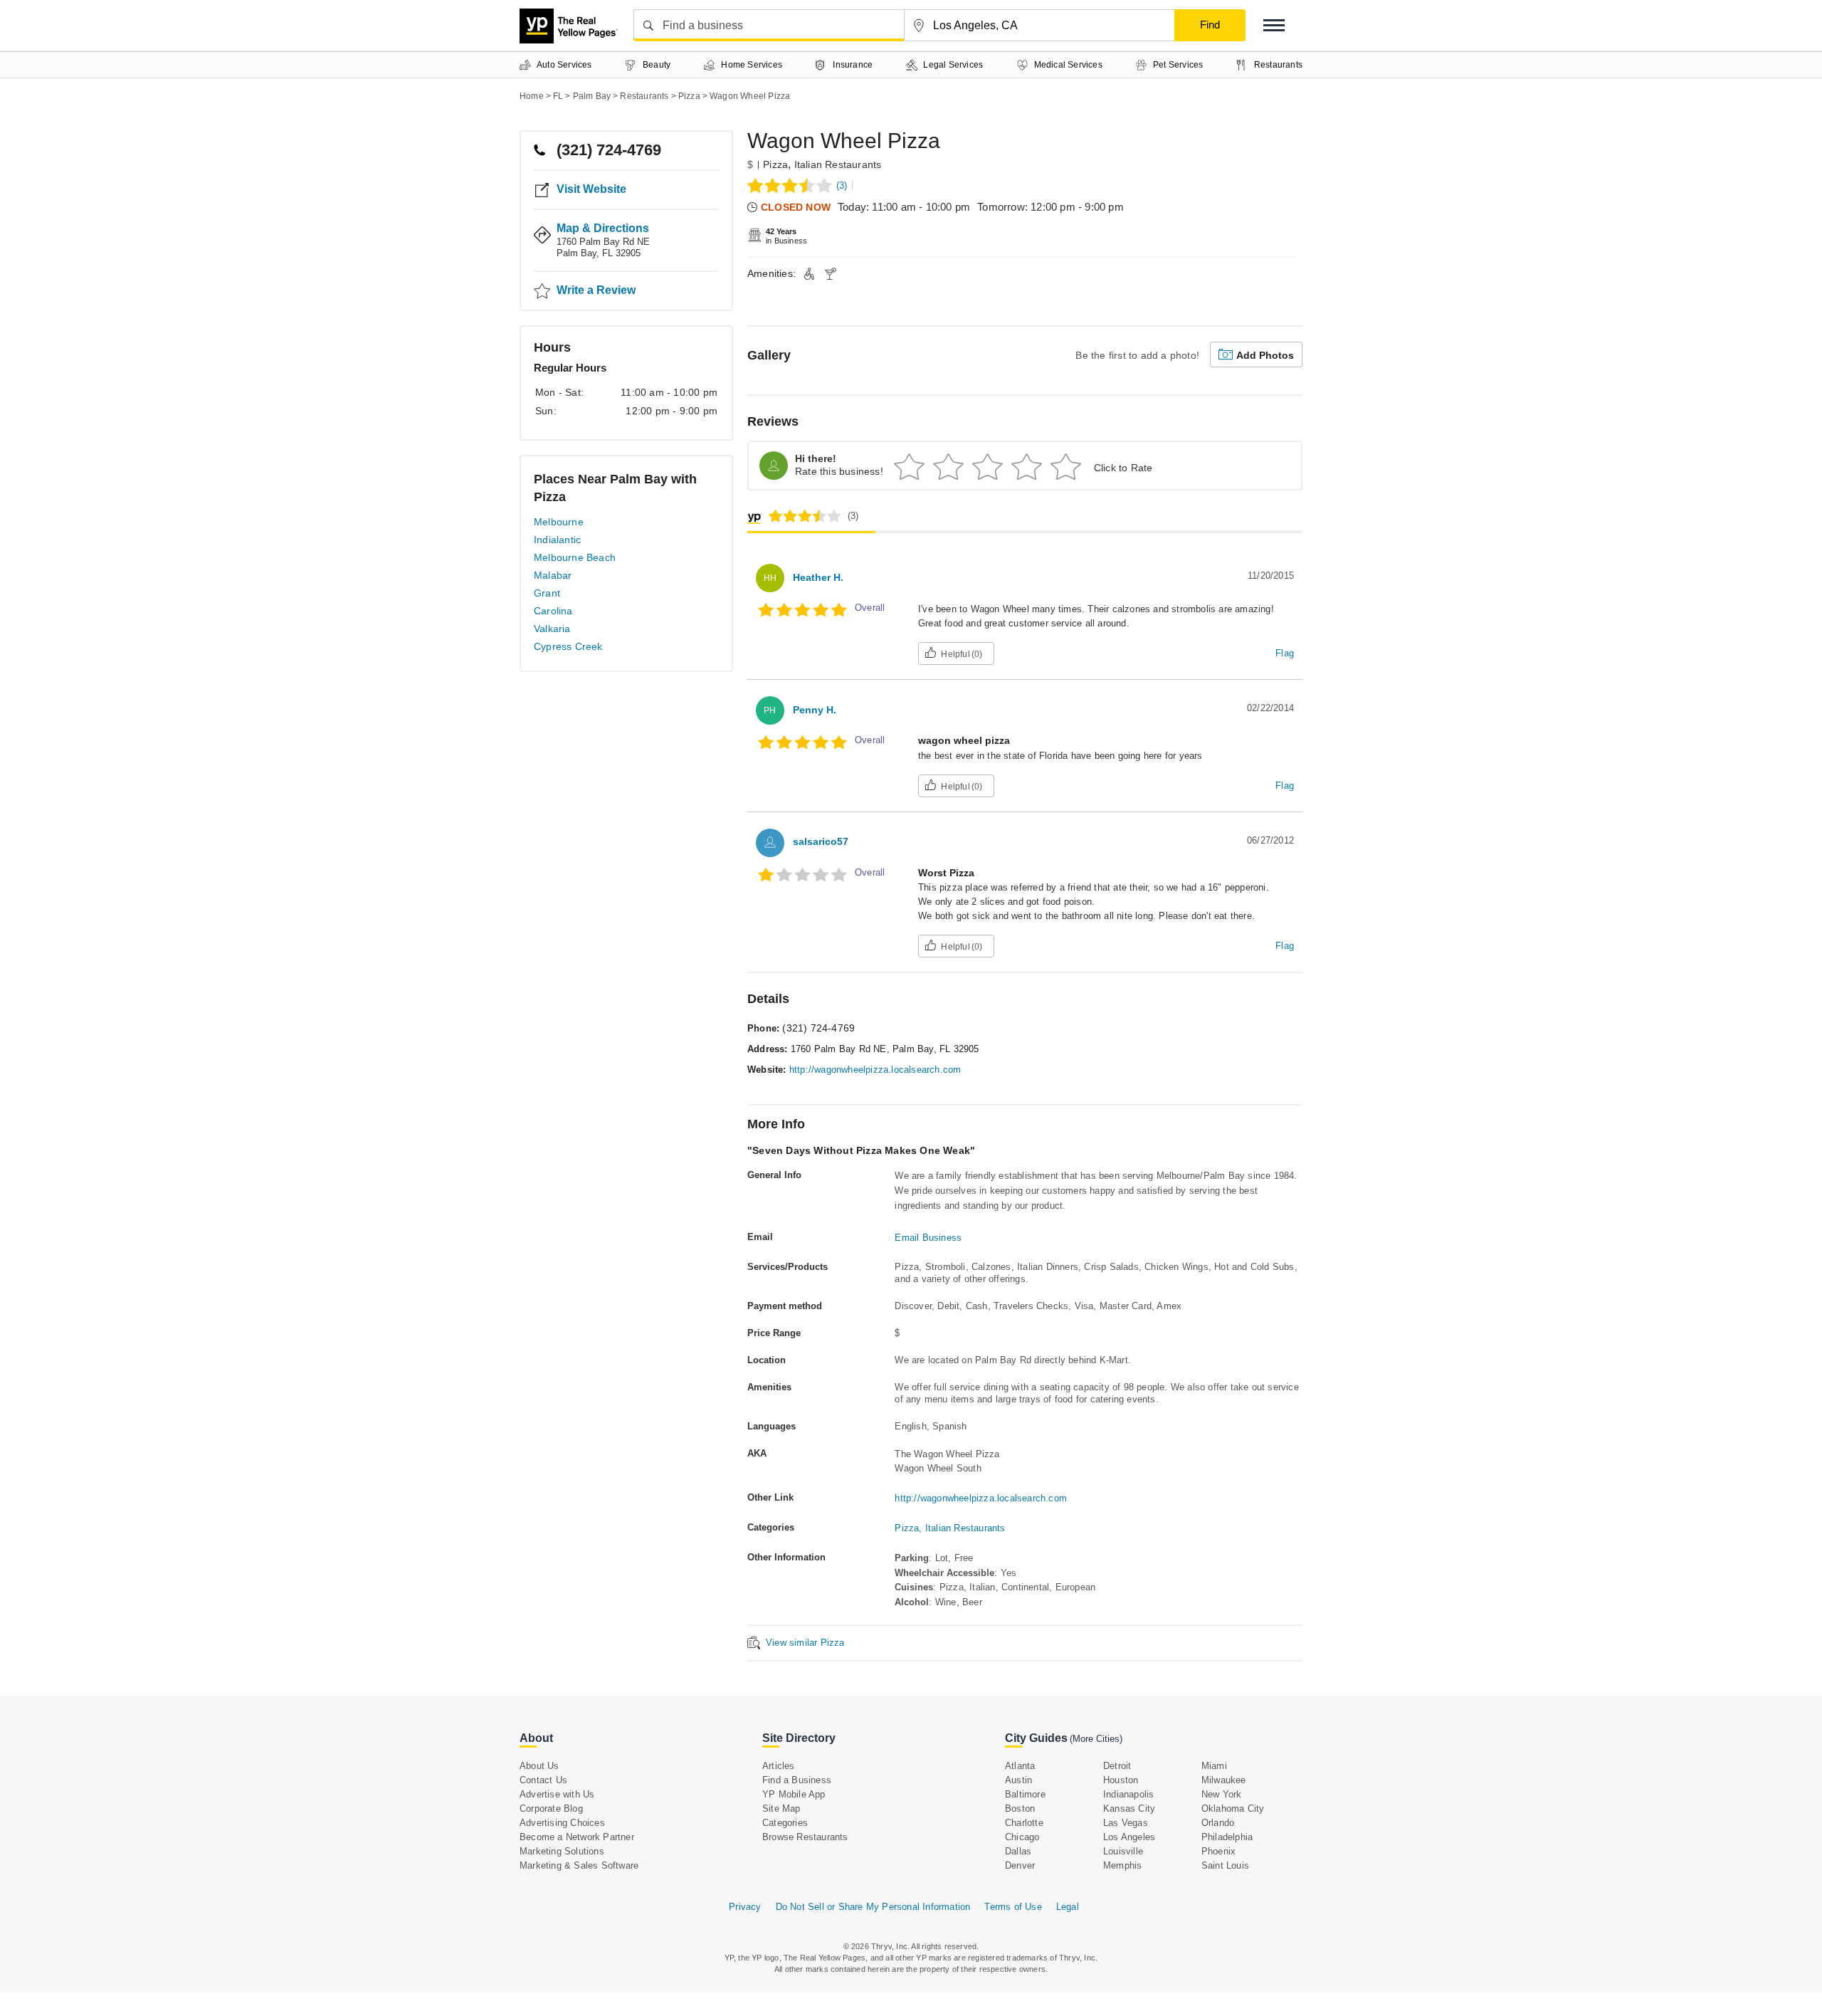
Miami (1214, 1766)
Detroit (1117, 1766)
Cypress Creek (568, 646)
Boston (1020, 1808)
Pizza (775, 164)
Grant (547, 593)
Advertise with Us (557, 1794)
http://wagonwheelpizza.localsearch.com (875, 1070)
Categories (785, 1823)
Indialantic (557, 540)
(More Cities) (1096, 1739)
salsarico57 (821, 841)
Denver (1020, 1865)
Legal (1068, 1907)
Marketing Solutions (562, 1851)
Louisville (1123, 1851)
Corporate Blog (551, 1808)
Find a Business (797, 1780)
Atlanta (1020, 1766)
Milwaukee (1224, 1780)
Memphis (1122, 1865)
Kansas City (1129, 1808)
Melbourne (559, 522)
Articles (779, 1766)
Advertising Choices (562, 1823)
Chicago (1022, 1837)
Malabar (553, 575)
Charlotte (1024, 1823)
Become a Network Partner (577, 1837)
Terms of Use (1013, 1907)
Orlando (1218, 1823)
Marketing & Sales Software (579, 1865)
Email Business (928, 1238)
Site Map (781, 1808)
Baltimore (1025, 1794)
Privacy (745, 1907)
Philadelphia (1227, 1837)
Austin (1018, 1780)
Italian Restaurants (838, 164)
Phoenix (1218, 1851)
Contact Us (543, 1780)
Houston (1121, 1780)
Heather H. (818, 577)
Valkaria (552, 629)
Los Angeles (1129, 1837)
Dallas (1018, 1851)
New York (1222, 1794)
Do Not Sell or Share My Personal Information (873, 1907)
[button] (1274, 25)
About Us (539, 1766)
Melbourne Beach (575, 557)
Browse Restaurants (805, 1837)
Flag (1285, 653)
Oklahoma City (1233, 1808)
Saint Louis (1225, 1865)
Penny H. (815, 710)
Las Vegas (1126, 1823)
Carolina (553, 611)
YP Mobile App (794, 1794)
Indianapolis (1128, 1794)
